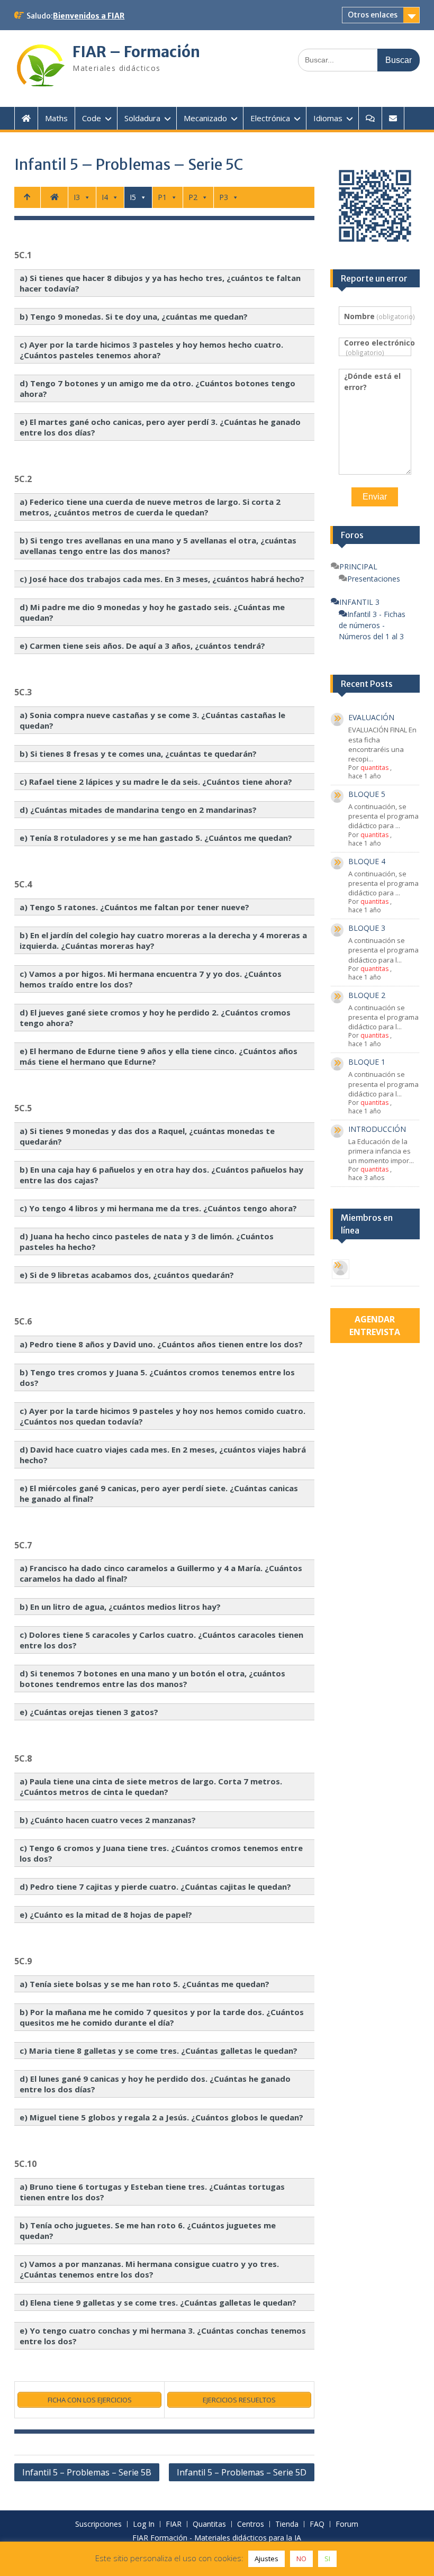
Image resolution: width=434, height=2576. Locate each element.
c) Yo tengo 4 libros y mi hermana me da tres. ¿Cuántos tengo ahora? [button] (158, 1208)
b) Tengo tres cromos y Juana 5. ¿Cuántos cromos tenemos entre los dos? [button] (157, 1377)
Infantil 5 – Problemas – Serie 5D (242, 2472)
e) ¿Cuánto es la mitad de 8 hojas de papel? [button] (106, 1915)
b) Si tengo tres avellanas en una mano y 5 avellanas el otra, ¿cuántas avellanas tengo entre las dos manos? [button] (158, 546)
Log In (144, 2524)
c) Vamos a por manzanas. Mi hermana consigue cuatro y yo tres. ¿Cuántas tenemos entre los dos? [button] (149, 2269)
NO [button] (301, 2559)
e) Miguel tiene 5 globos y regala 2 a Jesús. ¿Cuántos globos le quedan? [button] (161, 2117)
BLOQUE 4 (367, 861)
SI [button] (327, 2559)
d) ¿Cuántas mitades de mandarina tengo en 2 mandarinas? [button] (138, 810)
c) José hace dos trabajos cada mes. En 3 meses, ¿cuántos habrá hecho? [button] (162, 579)
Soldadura (142, 118)
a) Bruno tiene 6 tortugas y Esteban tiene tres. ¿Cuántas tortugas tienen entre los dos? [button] (152, 2192)
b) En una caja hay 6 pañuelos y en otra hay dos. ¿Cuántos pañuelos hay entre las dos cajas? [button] (161, 1175)
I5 (133, 197)
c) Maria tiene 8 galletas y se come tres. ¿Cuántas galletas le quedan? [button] (159, 2051)
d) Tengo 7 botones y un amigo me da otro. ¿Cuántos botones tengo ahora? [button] (157, 388)
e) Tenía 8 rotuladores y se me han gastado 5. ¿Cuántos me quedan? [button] (156, 838)
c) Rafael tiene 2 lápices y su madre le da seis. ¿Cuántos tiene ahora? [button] (156, 782)
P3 (224, 197)
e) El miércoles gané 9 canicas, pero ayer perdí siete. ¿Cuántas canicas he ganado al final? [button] (159, 1493)
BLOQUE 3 (367, 928)
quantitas (374, 768)
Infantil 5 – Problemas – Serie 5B (87, 2472)
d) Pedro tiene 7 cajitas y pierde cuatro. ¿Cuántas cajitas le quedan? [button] (155, 1886)
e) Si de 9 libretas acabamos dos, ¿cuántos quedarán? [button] (127, 1275)
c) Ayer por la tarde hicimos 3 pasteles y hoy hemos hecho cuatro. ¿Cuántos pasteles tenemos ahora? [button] (151, 350)
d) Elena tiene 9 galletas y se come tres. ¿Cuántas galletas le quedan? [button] (158, 2302)
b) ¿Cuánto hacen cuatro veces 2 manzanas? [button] (108, 1820)
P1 (162, 197)
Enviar (375, 497)
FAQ (317, 2524)
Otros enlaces (373, 15)
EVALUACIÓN (371, 717)
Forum (347, 2524)
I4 (105, 197)
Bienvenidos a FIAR (89, 16)
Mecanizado (205, 118)
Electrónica (270, 118)
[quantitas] (341, 1269)
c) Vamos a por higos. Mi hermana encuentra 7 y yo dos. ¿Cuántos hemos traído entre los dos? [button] (151, 979)
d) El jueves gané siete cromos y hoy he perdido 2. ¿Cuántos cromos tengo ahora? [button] (155, 1018)
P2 (193, 197)
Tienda (287, 2524)
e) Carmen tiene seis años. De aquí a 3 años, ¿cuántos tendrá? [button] (142, 646)
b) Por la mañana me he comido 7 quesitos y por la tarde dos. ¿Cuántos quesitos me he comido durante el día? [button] (162, 2017)
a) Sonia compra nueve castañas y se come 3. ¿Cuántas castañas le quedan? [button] (152, 720)
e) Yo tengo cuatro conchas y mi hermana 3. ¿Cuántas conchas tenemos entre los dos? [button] (163, 2336)
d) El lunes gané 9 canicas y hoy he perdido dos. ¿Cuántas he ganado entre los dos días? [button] (155, 2084)
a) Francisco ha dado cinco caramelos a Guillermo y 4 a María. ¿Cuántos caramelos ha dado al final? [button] (161, 1573)
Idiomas (328, 118)
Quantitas (209, 2524)
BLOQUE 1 (367, 1062)
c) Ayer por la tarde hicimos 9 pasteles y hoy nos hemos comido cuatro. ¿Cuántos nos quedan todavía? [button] (162, 1416)
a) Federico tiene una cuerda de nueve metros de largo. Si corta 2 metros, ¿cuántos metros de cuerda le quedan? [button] (150, 507)
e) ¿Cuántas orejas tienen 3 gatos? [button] (89, 1712)
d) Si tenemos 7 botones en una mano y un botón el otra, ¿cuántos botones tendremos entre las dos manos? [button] (152, 1679)
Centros (251, 2524)
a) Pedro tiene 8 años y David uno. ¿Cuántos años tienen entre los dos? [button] (161, 1344)
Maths (56, 118)
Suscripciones (98, 2524)
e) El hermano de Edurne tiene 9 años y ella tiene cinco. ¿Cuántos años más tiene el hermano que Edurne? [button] (159, 1056)
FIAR (174, 2524)
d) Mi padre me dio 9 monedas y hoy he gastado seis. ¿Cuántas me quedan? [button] (152, 612)
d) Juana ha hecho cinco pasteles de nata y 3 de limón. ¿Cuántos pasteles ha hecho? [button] (147, 1241)
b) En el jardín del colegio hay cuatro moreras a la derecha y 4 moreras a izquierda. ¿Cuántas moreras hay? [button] (163, 940)
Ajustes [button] (266, 2559)
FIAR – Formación (136, 52)
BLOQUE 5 (367, 794)
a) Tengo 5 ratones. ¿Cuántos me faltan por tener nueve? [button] (134, 907)
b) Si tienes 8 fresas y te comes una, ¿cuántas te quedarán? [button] (138, 754)
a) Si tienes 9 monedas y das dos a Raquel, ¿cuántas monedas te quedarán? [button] (147, 1136)
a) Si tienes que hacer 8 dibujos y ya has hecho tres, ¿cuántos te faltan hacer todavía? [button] (160, 283)
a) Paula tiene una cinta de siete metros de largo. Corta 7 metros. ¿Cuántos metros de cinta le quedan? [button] (151, 1786)
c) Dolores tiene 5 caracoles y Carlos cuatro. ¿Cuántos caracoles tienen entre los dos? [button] (161, 1640)
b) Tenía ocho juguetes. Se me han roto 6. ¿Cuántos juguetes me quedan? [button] (148, 2230)
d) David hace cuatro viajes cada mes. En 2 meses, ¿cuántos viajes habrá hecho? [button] (163, 1455)
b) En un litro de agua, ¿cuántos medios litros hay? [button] (120, 1607)
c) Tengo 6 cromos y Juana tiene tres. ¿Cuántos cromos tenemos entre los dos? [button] (161, 1853)
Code (92, 118)
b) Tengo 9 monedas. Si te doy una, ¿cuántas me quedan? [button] (134, 316)
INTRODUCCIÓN (377, 1129)
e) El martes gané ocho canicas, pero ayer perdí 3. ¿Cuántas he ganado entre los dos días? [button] (160, 427)
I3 (77, 197)
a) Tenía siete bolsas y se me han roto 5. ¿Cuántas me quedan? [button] (144, 1984)
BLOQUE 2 (367, 995)
